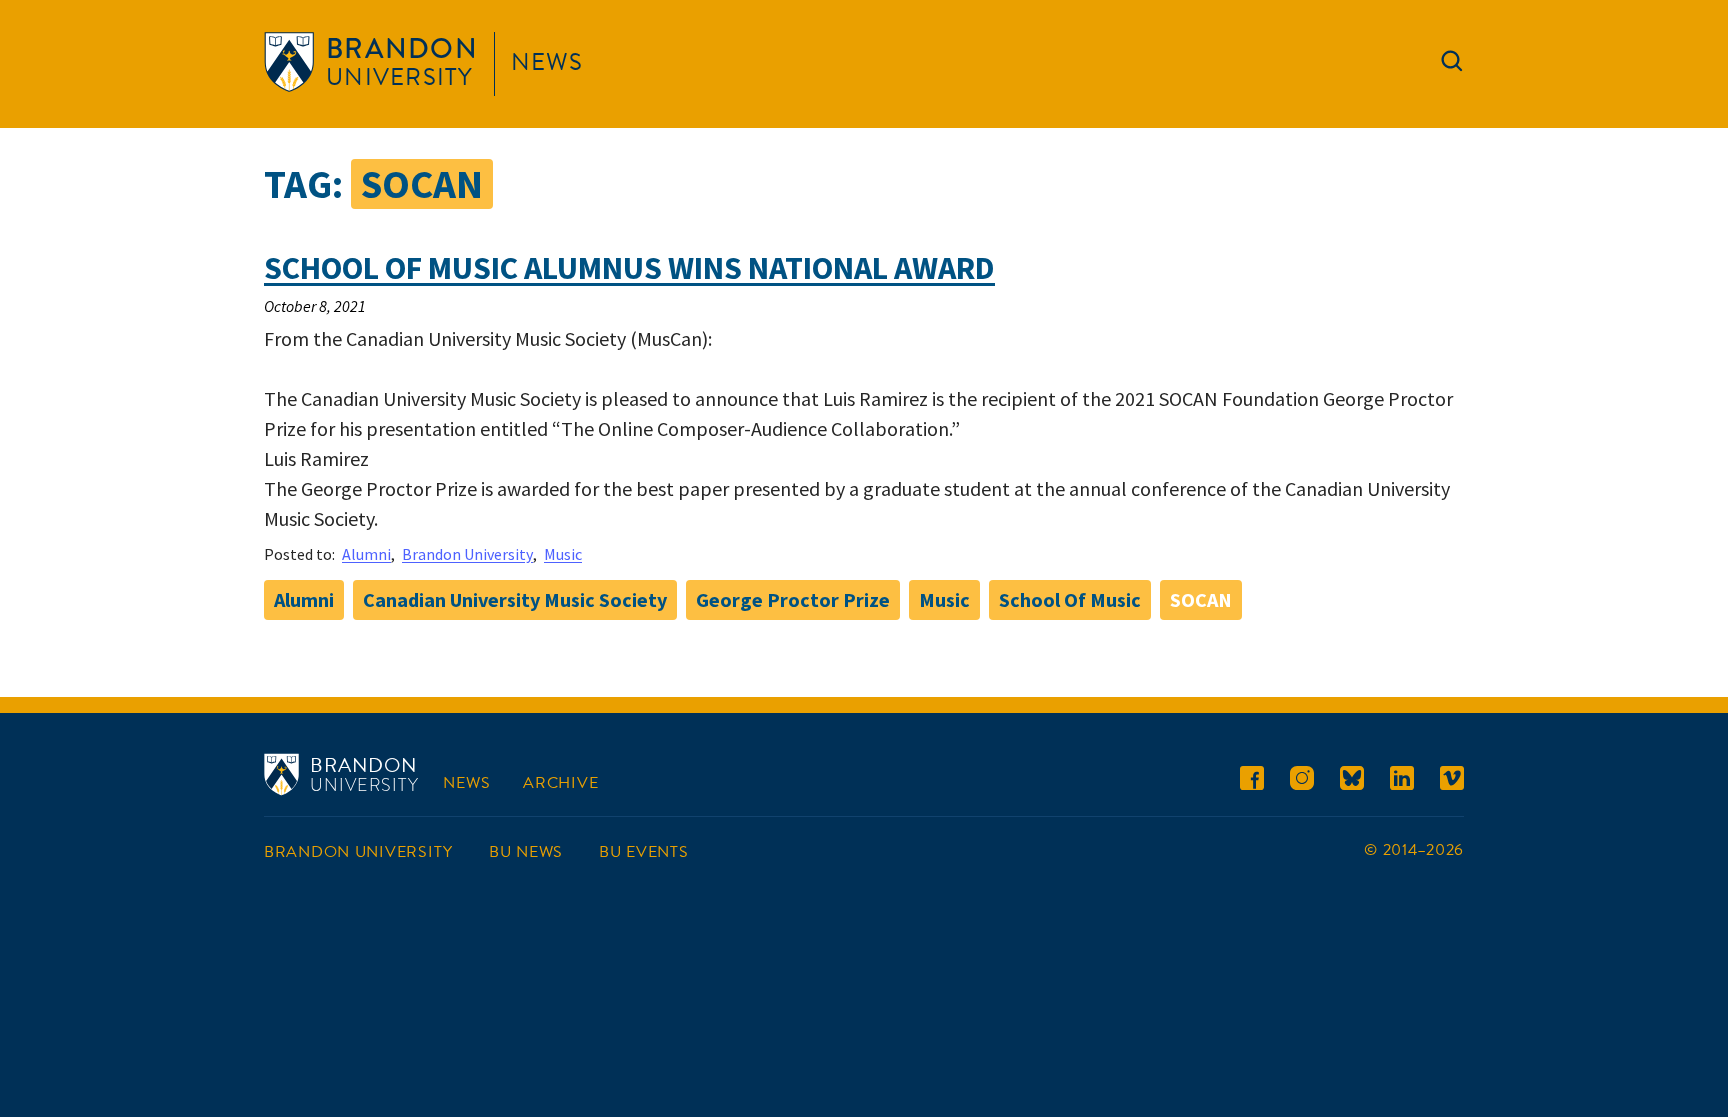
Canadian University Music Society (515, 599)
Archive (560, 783)
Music (563, 554)
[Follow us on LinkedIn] (1402, 781)
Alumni (366, 554)
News (547, 62)
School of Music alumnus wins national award (629, 268)
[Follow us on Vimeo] (1452, 781)
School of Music (1070, 599)
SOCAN (1201, 599)
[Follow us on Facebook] (1252, 781)
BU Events (643, 852)
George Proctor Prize (793, 599)
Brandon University (467, 554)
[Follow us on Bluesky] (1352, 781)
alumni (304, 599)
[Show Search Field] (1452, 65)
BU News (526, 852)
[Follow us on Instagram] (1302, 781)
